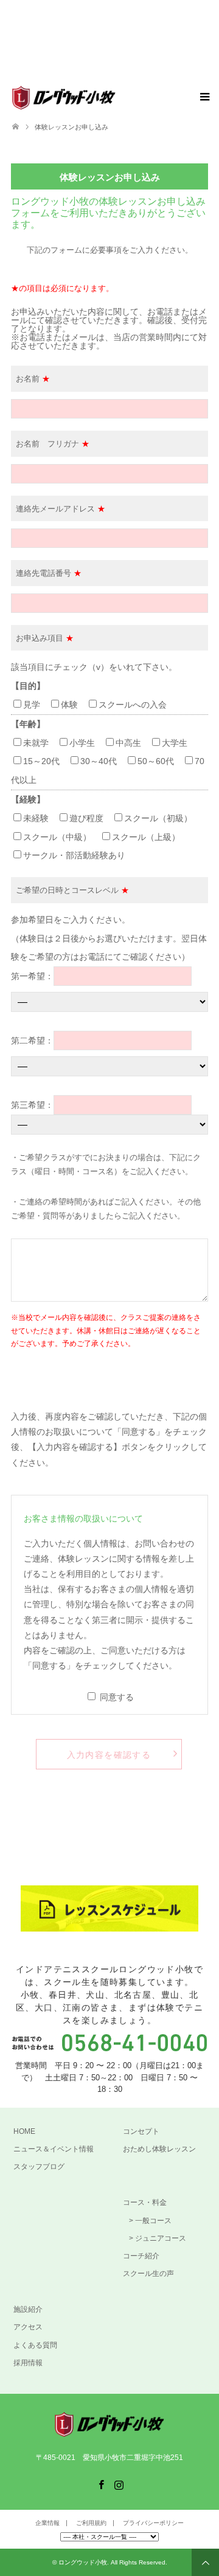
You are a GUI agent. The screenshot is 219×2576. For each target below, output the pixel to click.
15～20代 (46, 761)
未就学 (36, 743)
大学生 (179, 743)
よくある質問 (35, 2345)
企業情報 (47, 2523)
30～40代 (103, 761)
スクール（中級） (57, 837)
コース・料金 (145, 2202)
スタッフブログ (39, 2167)
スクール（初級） (158, 818)
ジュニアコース (161, 2238)
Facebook (101, 2484)
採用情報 (28, 2363)
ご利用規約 (91, 2523)
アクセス (28, 2327)
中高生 (133, 743)
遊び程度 (86, 818)
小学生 (82, 743)
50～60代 (160, 761)
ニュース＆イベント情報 (54, 2149)
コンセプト (141, 2131)
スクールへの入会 (133, 705)
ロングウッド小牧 (83, 2562)
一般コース (153, 2221)
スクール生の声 (148, 2274)
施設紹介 (28, 2309)
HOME (24, 2131)
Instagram (119, 2484)
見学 (32, 705)
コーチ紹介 (141, 2256)
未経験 (36, 818)
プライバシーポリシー (153, 2523)
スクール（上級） (146, 837)
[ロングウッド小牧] (116, 97)
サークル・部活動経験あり (74, 855)
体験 (69, 705)
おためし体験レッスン (159, 2149)
